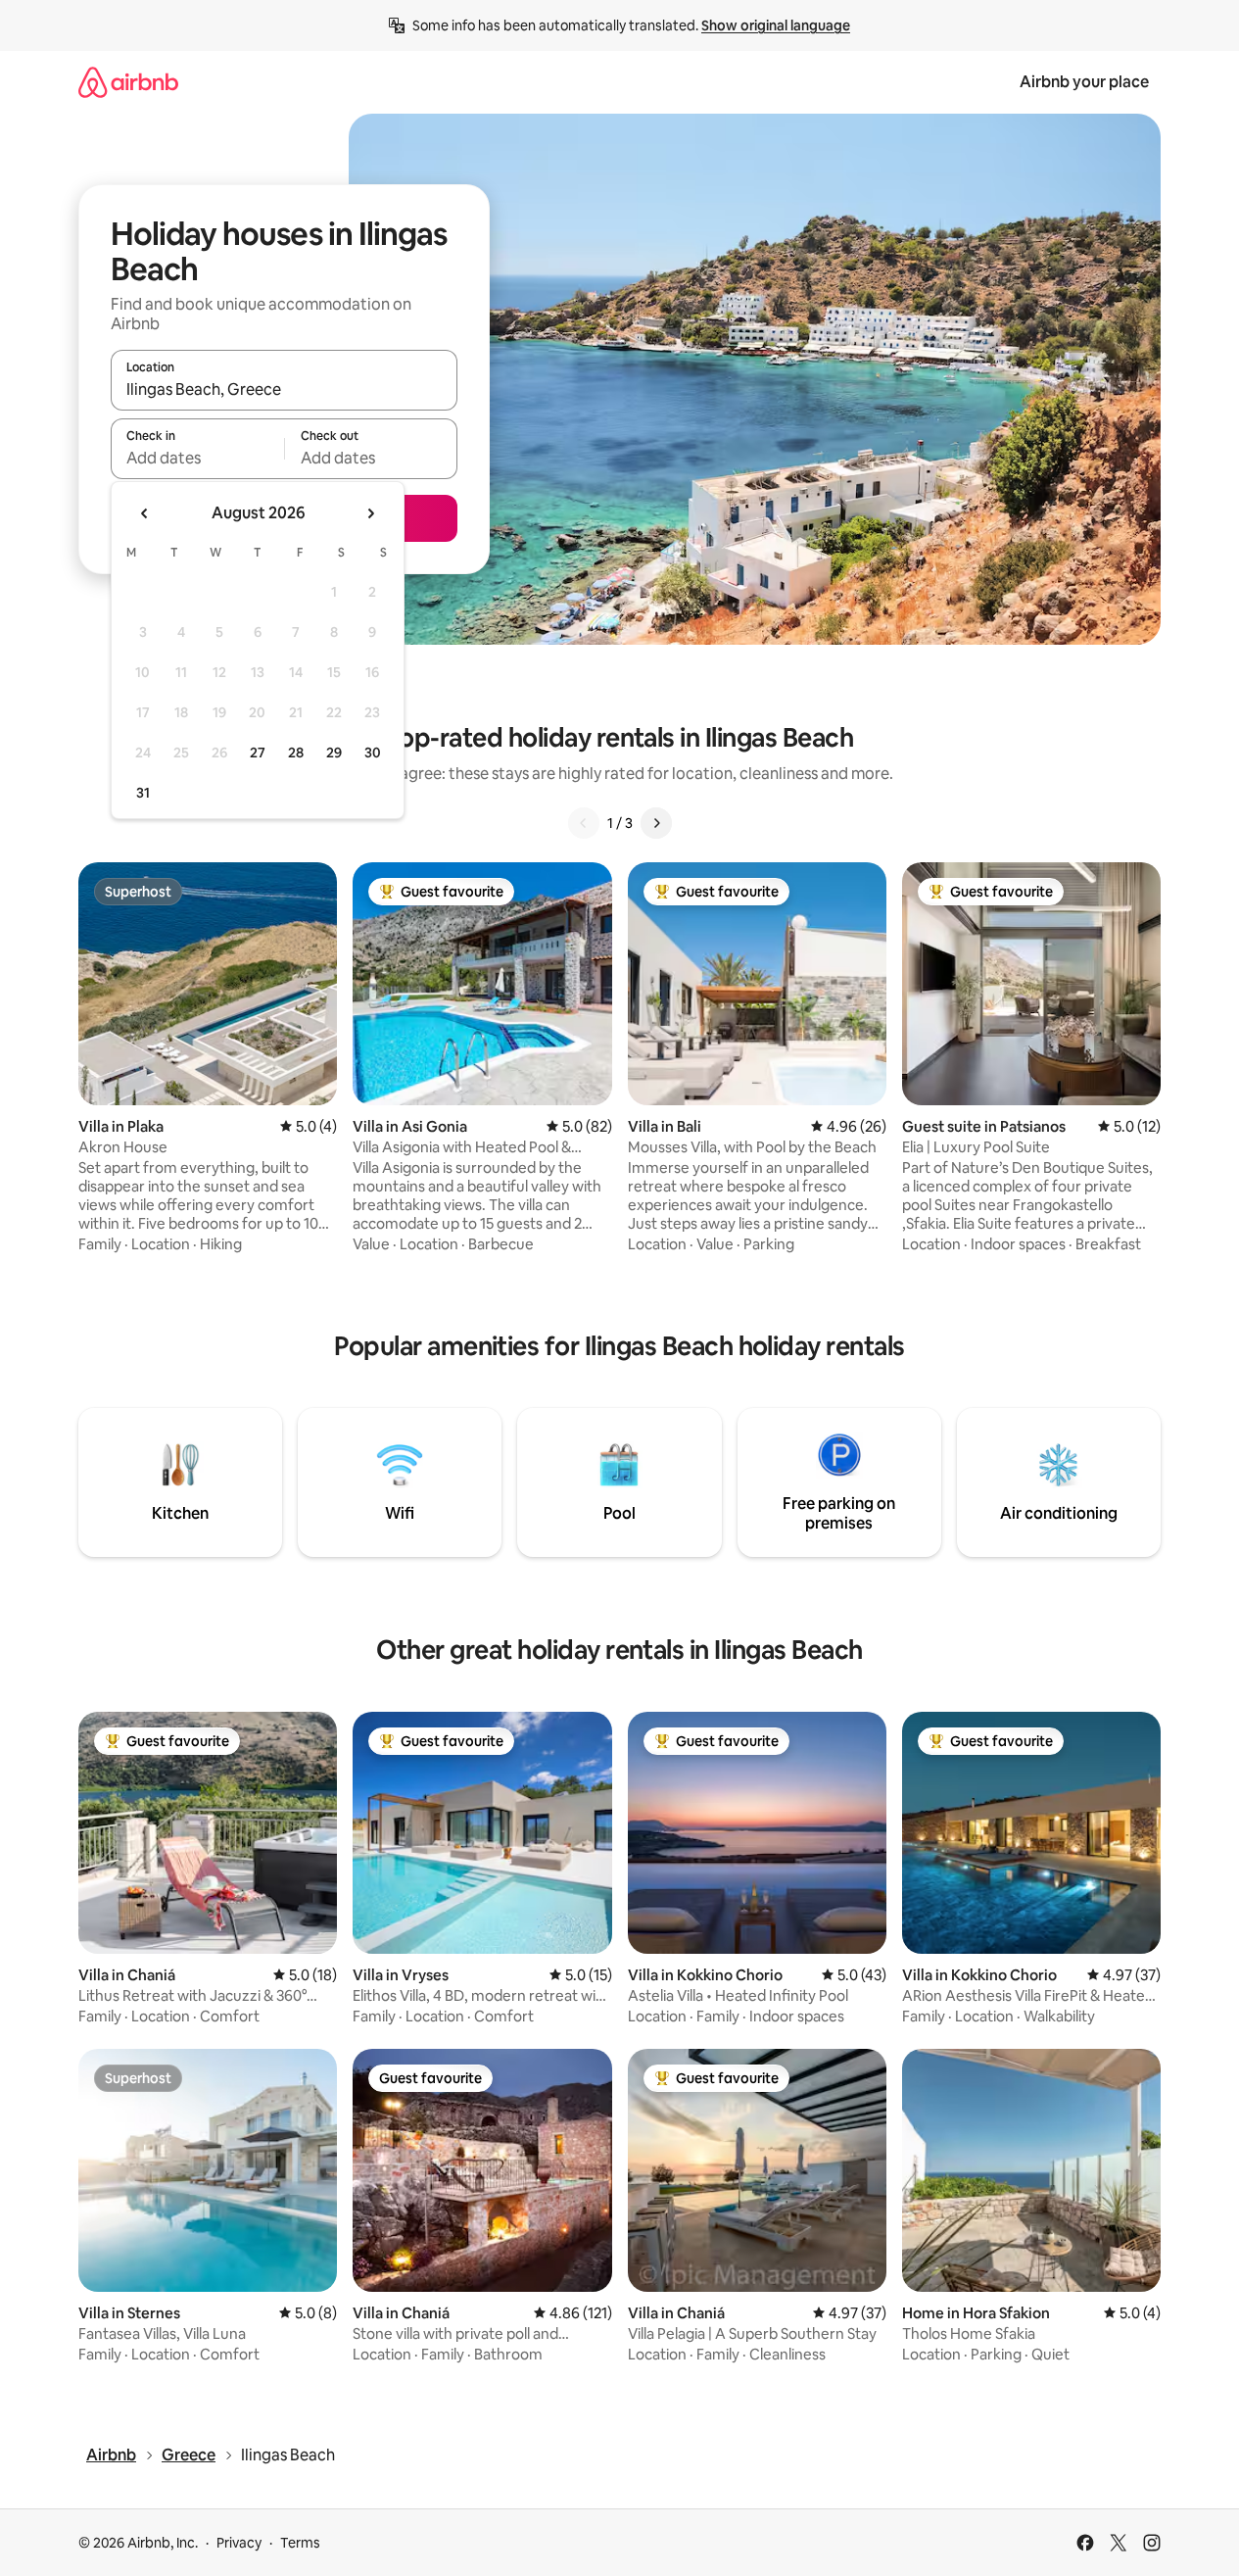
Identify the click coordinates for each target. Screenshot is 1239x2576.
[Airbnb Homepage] (128, 82)
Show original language (776, 25)
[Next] (656, 823)
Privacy (239, 2543)
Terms (300, 2543)
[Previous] (584, 823)
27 (258, 753)
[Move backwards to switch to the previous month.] (145, 513)
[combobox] (284, 389)
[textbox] (197, 458)
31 (143, 793)
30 (373, 753)
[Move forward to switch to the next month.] (370, 513)
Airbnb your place (1084, 82)
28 (296, 753)
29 (334, 753)
